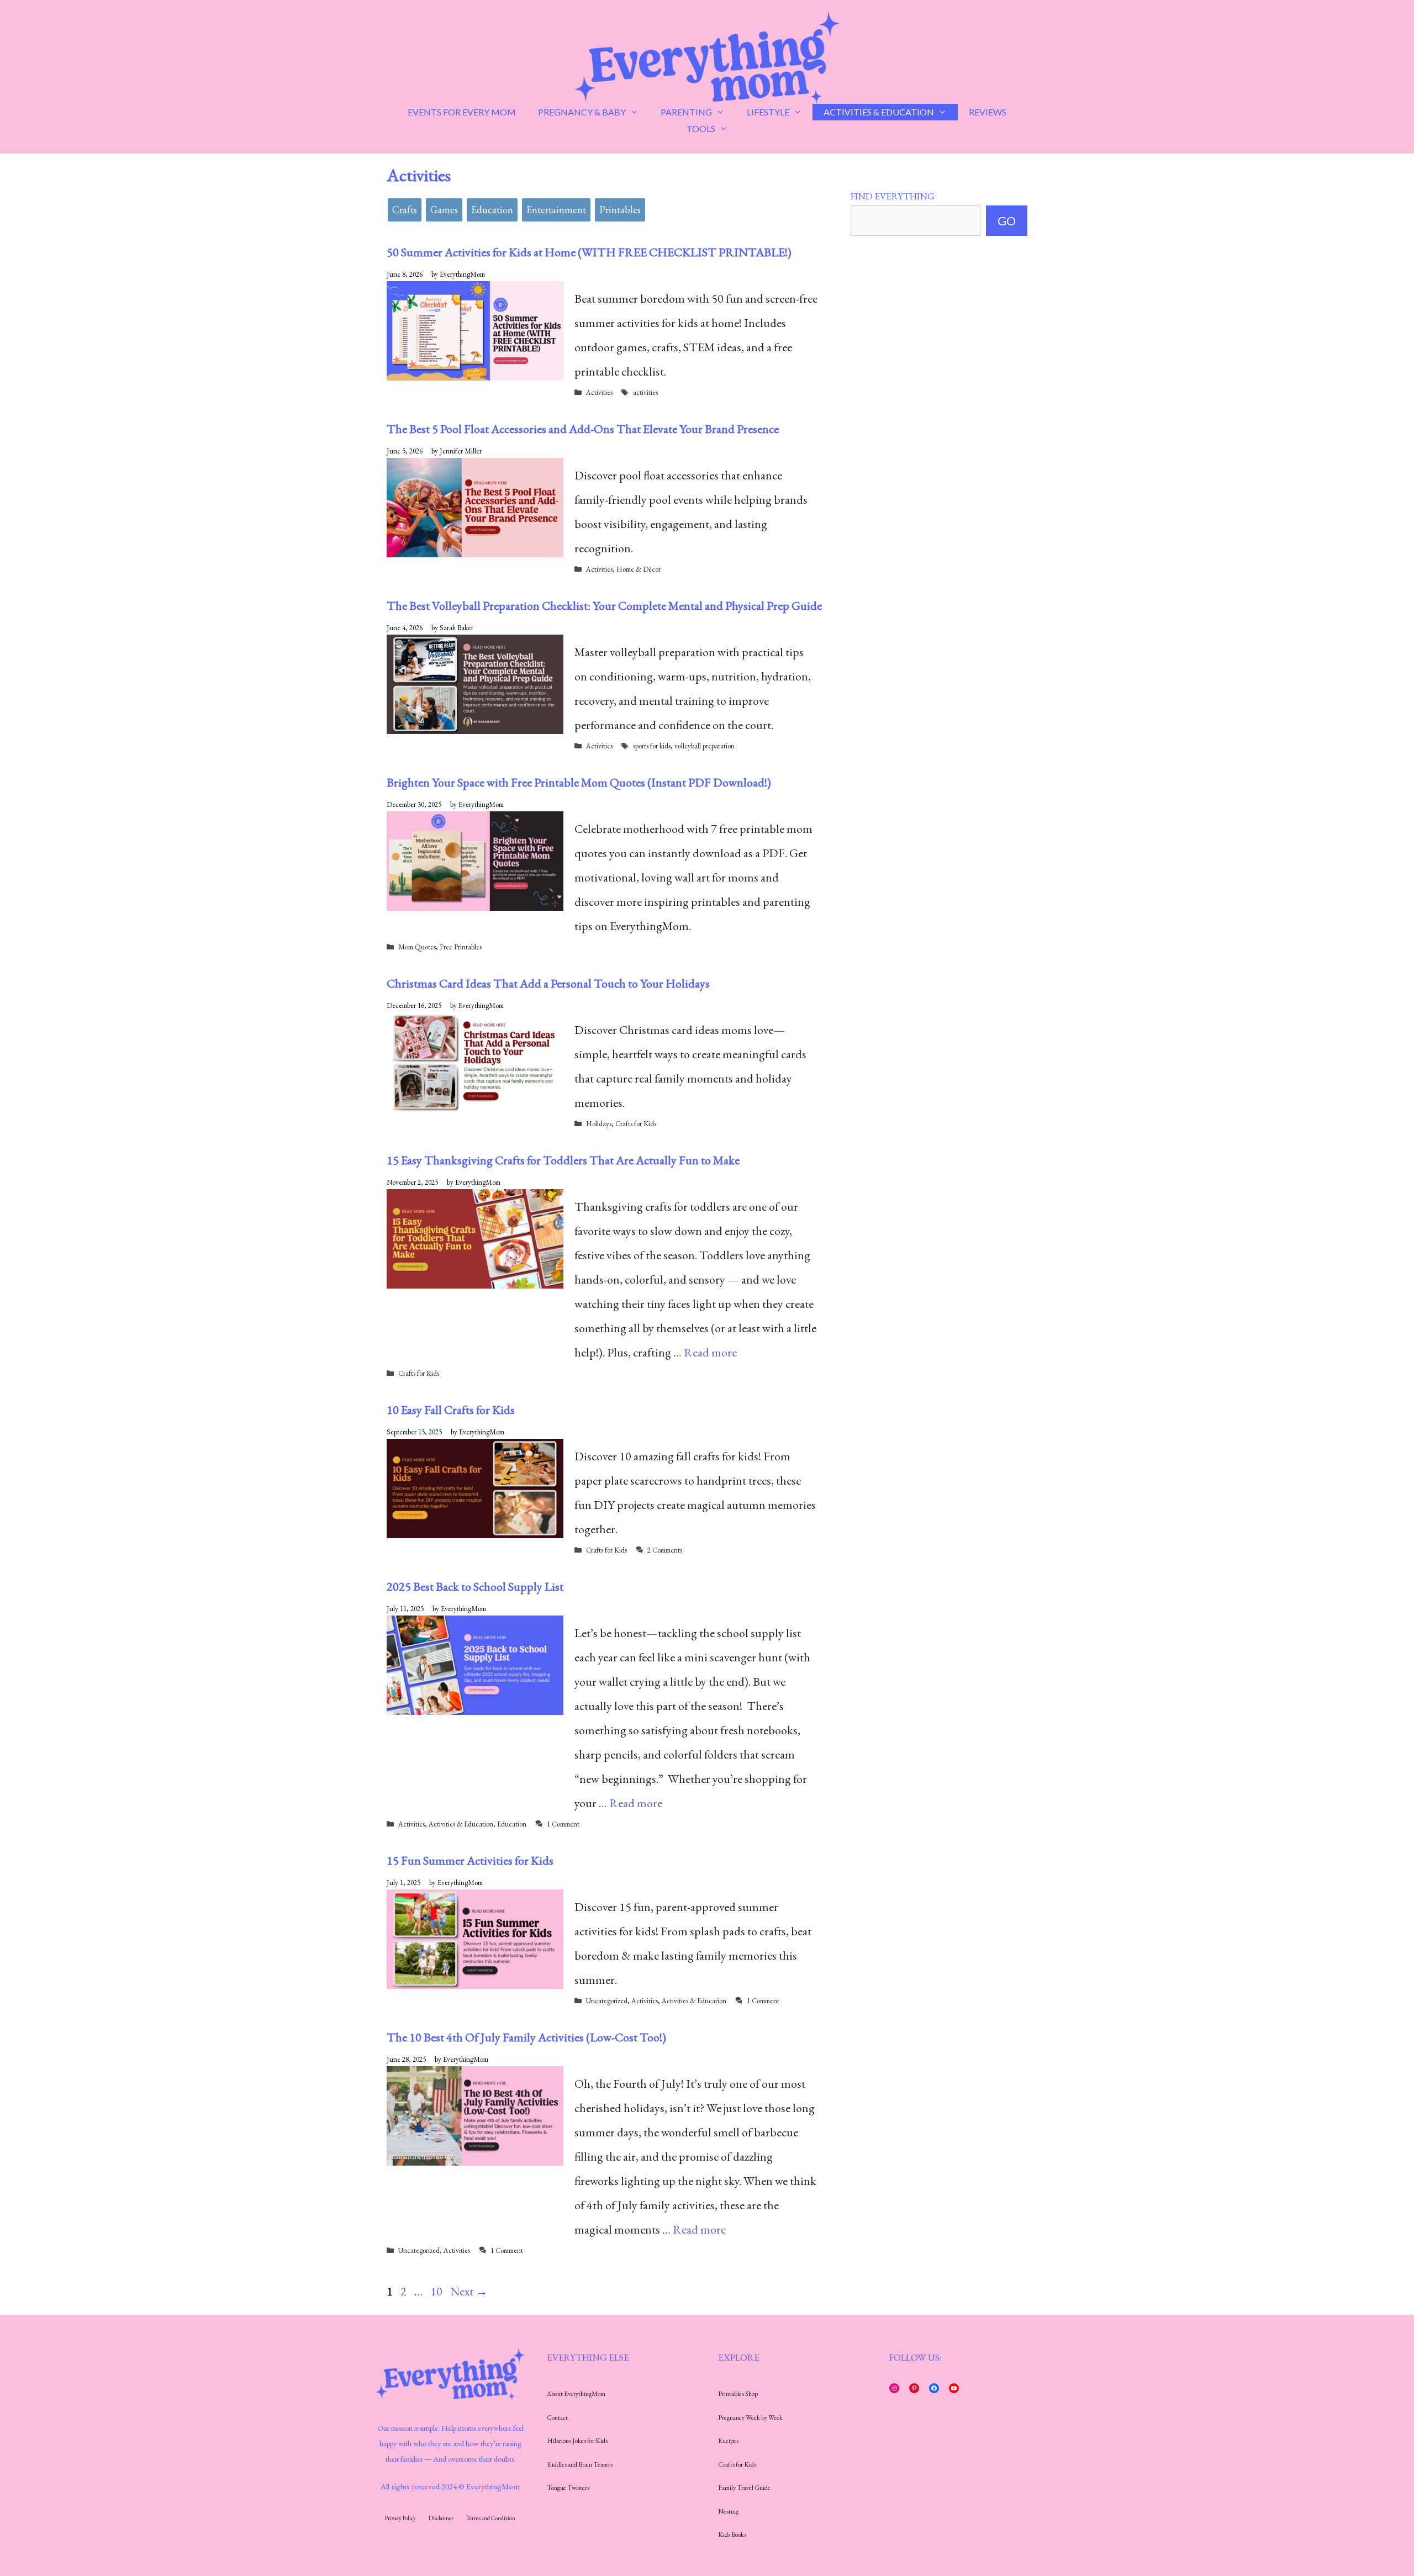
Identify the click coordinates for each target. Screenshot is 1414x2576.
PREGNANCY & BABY (582, 112)
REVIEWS (988, 112)
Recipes (728, 2441)
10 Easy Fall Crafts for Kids (451, 1410)
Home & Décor (639, 569)
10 (437, 2291)
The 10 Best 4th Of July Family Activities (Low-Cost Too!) (526, 2037)
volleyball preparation (705, 746)
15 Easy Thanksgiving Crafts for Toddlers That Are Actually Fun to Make (563, 1160)
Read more (710, 1352)
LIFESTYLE (768, 112)
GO (1007, 221)
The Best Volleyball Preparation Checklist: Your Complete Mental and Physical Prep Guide (604, 606)
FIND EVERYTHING (893, 196)
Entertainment (556, 210)
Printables (620, 210)
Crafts (405, 210)
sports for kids (652, 746)
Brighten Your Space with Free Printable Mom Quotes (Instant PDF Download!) (579, 782)
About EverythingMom (576, 2394)
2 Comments (665, 1550)
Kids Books (732, 2535)
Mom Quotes (417, 947)
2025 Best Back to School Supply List (475, 1587)
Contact (557, 2417)
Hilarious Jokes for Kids (577, 2441)
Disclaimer (441, 2518)
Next (469, 2291)
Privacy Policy (400, 2518)
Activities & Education (461, 1824)
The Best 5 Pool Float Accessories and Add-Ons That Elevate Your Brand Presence (583, 429)
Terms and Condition (491, 2518)
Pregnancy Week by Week (750, 2417)
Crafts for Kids (636, 1124)
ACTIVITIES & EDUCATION (879, 112)
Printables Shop (738, 2394)
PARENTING (686, 112)
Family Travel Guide (744, 2488)
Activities (599, 392)
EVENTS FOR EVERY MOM (462, 112)
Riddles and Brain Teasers (580, 2464)
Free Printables (461, 947)
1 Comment (563, 1824)
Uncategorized (607, 2001)
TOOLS (701, 128)
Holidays (599, 1124)
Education (492, 210)
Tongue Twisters (568, 2488)
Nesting (728, 2511)
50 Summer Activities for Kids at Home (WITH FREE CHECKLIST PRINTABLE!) (589, 252)
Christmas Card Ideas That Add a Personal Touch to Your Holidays (548, 983)
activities (645, 392)
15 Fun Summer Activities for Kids (470, 1860)
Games (444, 210)
